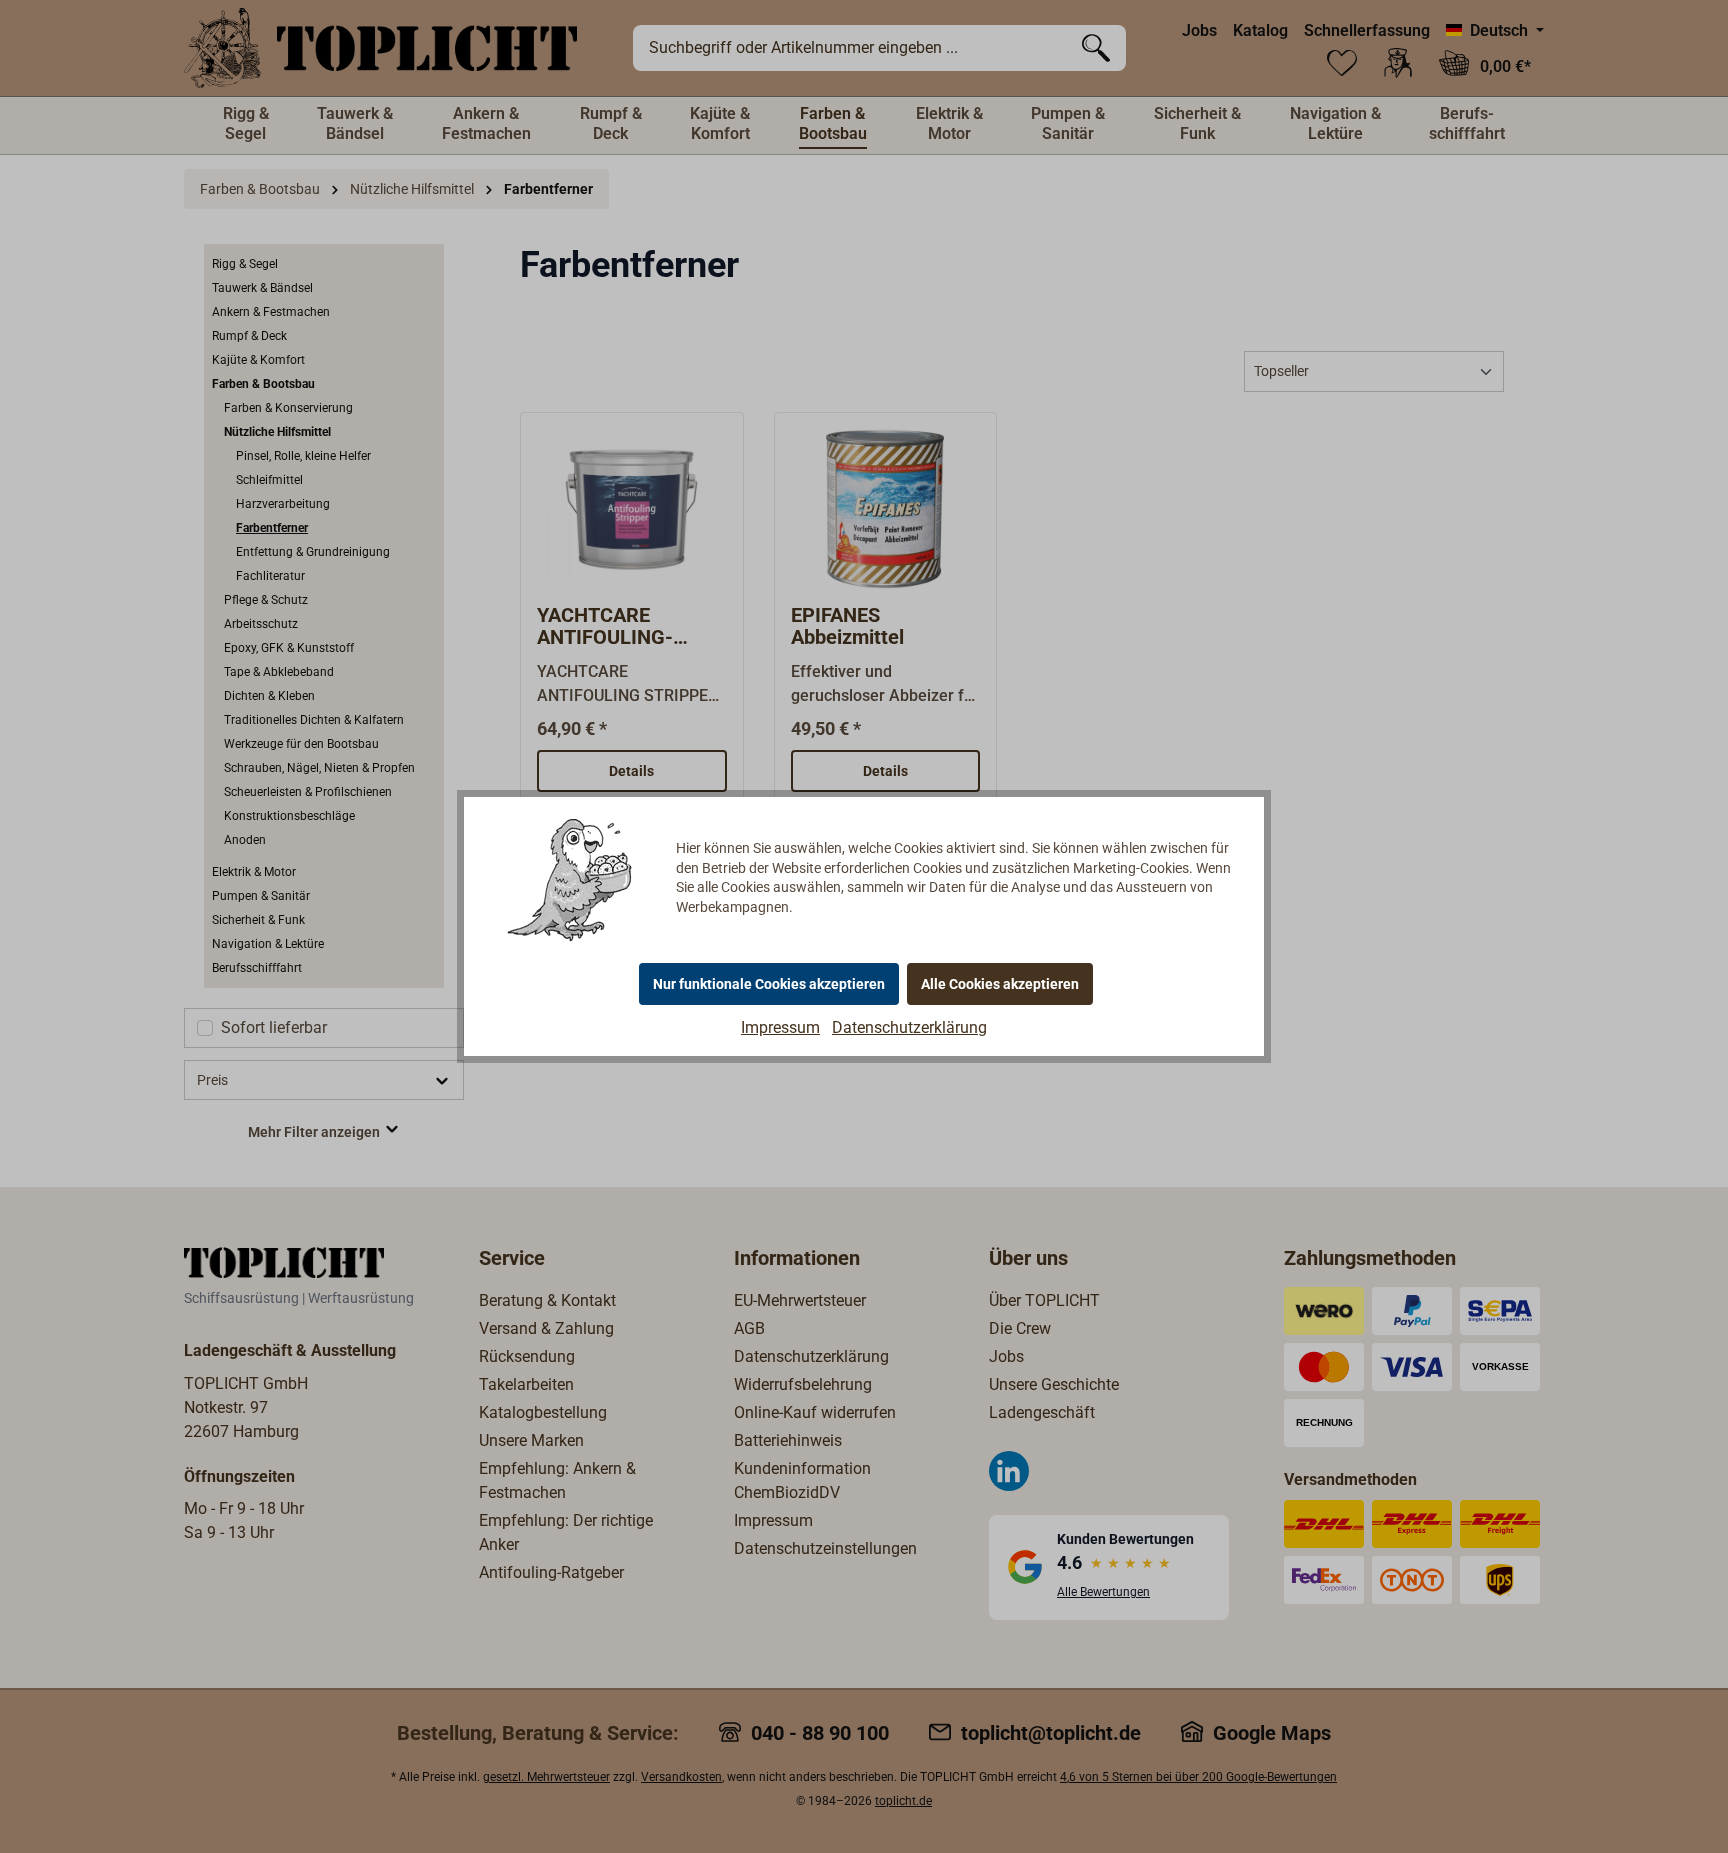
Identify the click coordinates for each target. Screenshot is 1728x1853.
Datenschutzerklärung (909, 1027)
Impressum (780, 1027)
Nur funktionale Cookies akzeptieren (769, 984)
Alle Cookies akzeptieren (1000, 984)
